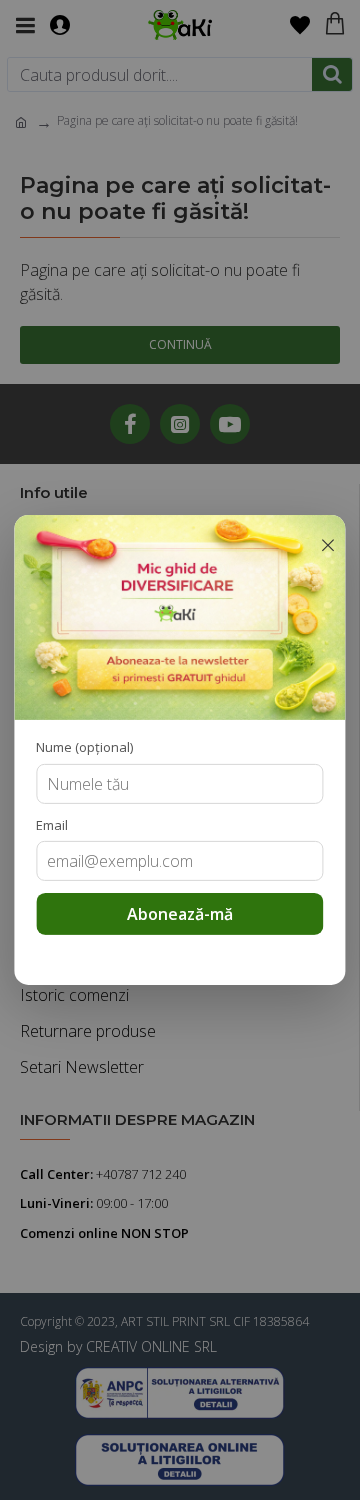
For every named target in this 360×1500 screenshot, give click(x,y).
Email (52, 825)
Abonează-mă (180, 914)
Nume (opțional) (84, 747)
